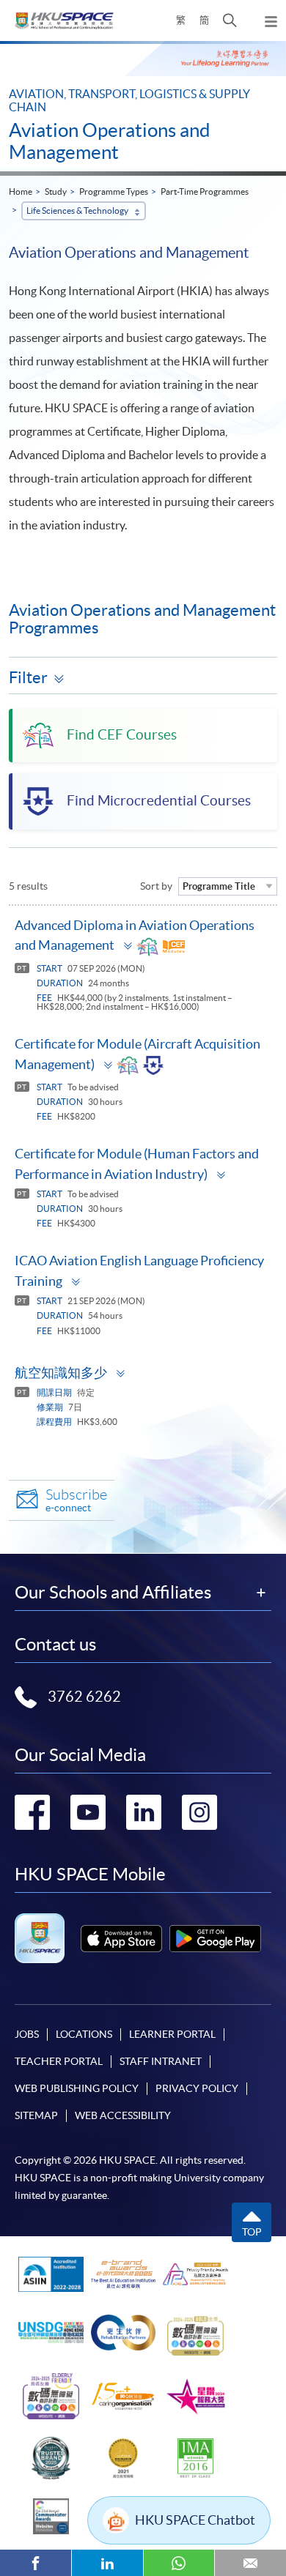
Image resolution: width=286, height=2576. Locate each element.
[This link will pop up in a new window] (121, 1939)
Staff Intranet (161, 2061)
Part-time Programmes (205, 191)
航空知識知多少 (61, 1373)
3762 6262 (84, 1697)
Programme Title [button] (219, 886)
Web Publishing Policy (77, 2088)
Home (21, 191)
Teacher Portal (59, 2061)
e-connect (76, 1500)
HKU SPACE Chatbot (195, 2520)
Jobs (27, 2034)
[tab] (143, 939)
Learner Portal (172, 2034)
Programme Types (114, 191)
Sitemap (36, 2115)
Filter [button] (28, 677)
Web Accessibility (123, 2115)
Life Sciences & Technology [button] (77, 211)
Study (56, 191)
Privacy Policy (197, 2088)
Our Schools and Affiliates (113, 1593)
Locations (84, 2034)
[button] (230, 21)
